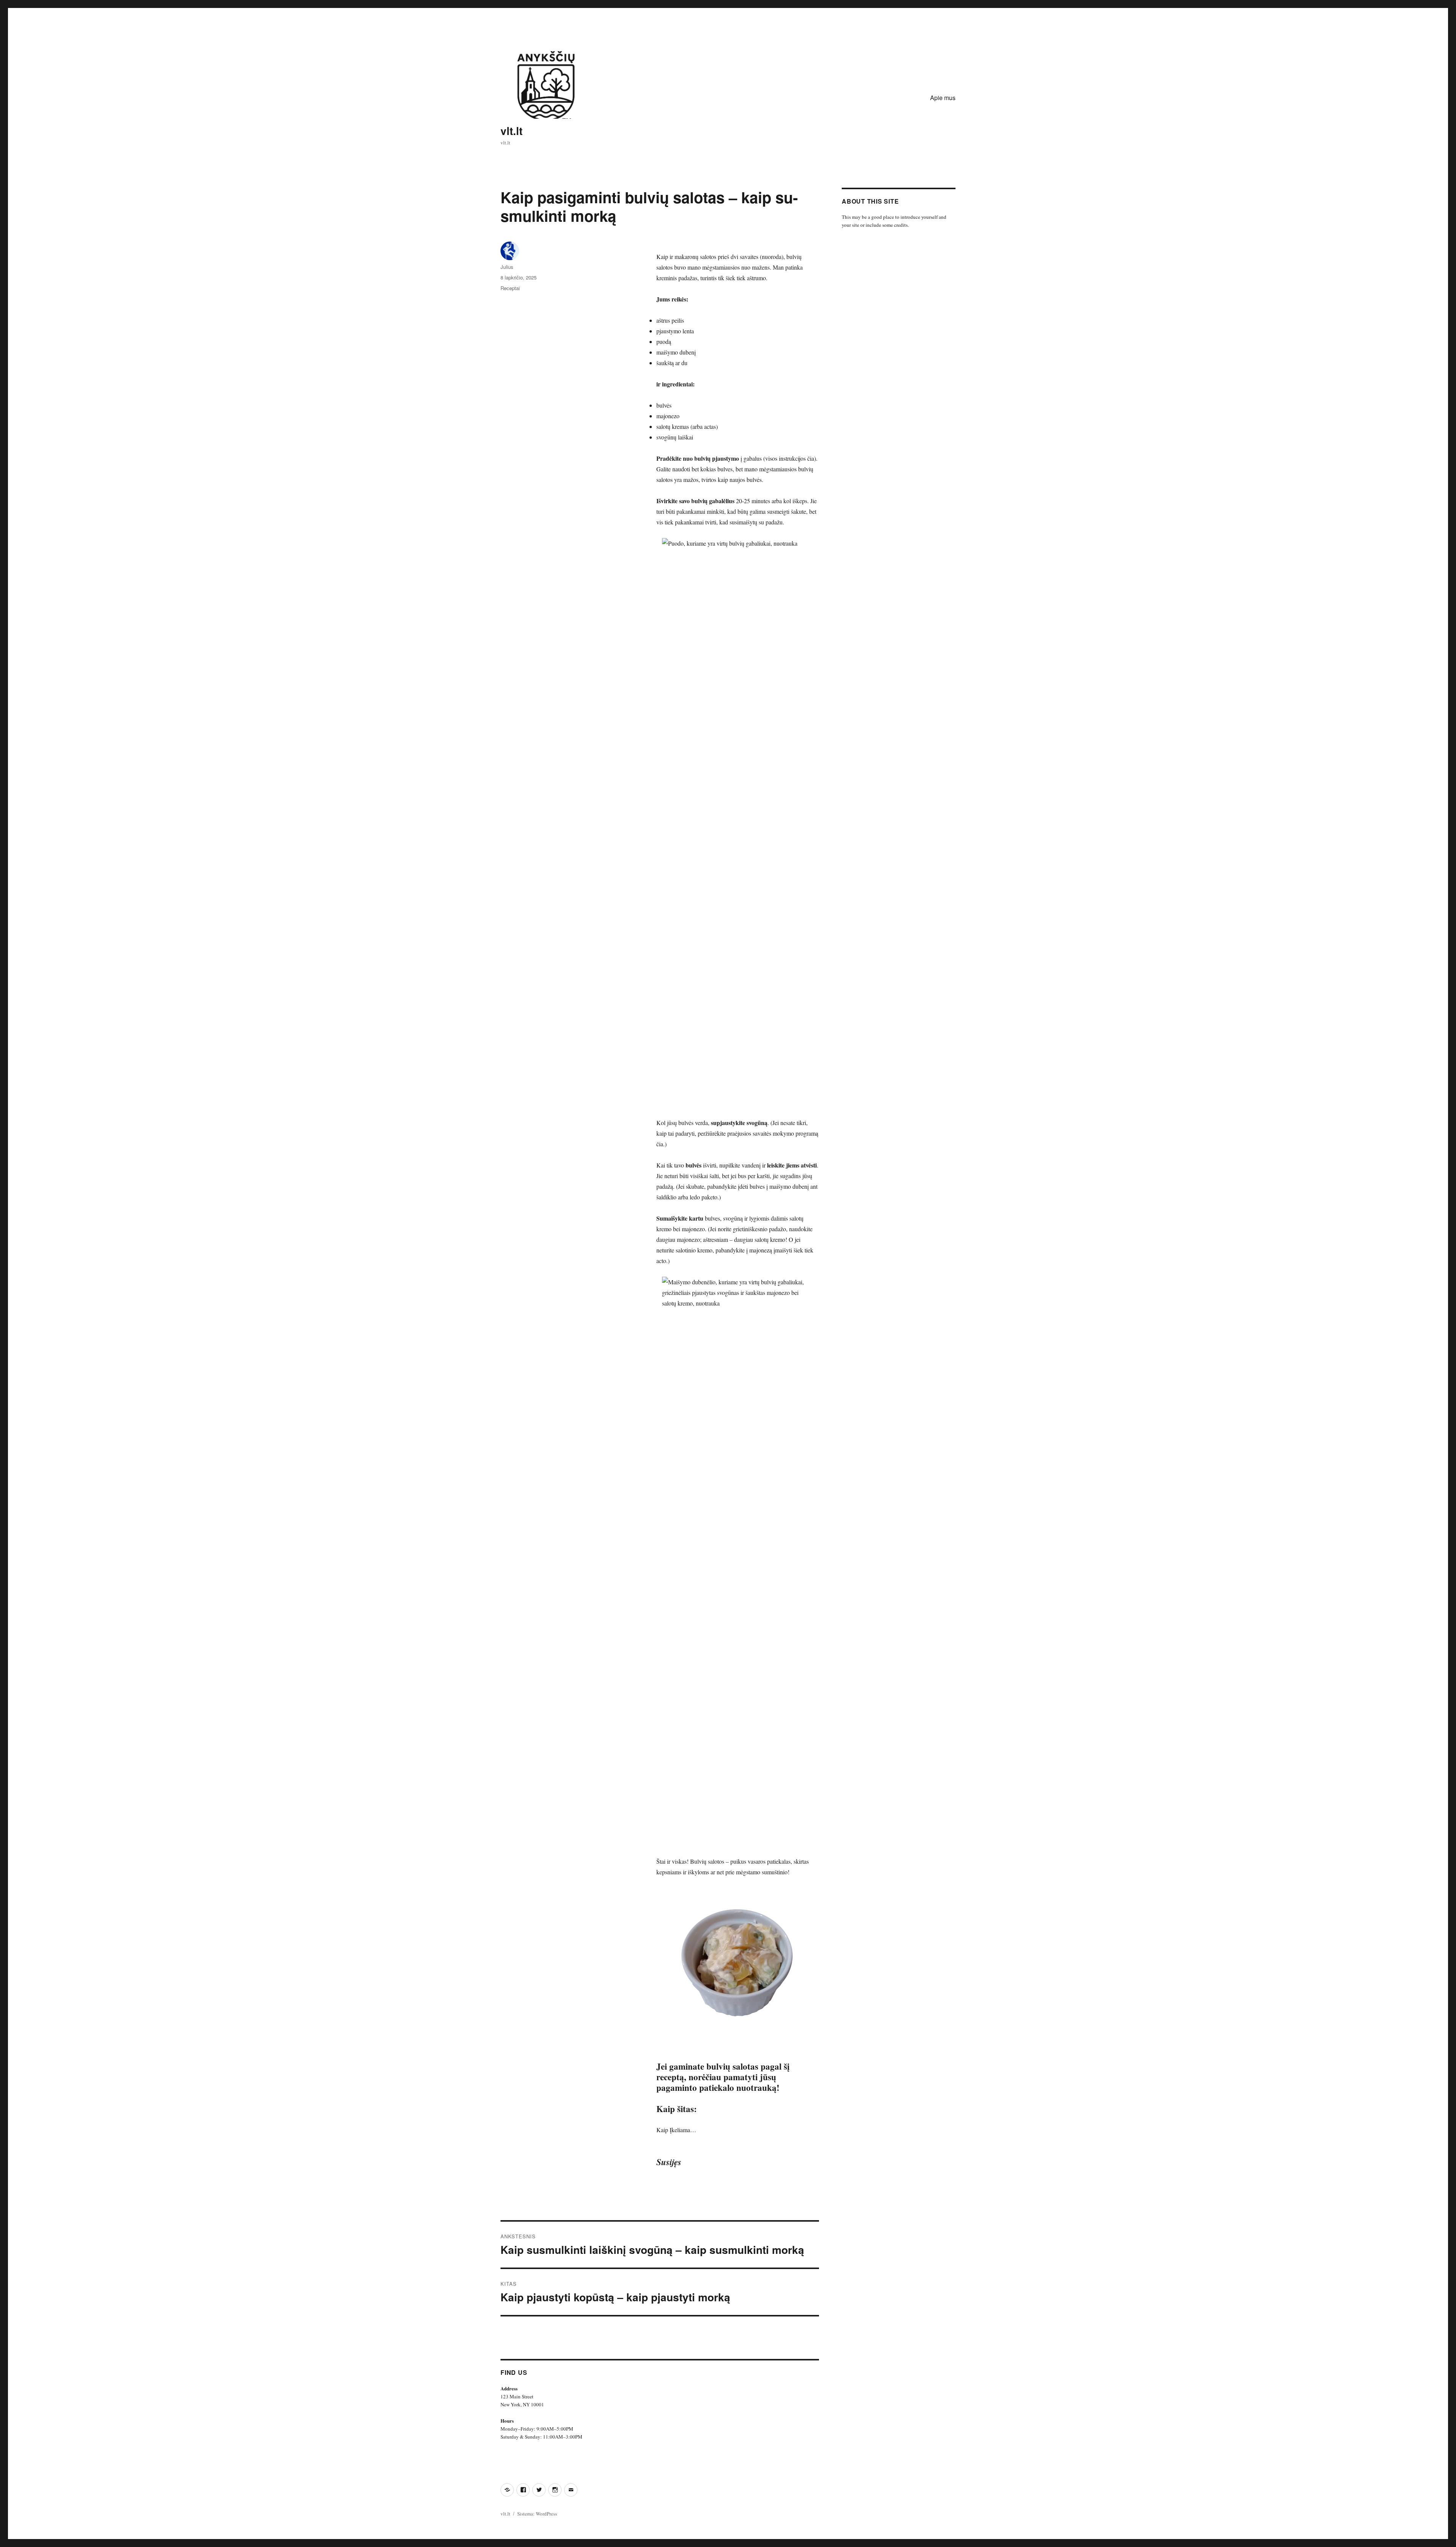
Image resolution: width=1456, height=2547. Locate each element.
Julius (507, 267)
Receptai (510, 288)
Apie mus (943, 98)
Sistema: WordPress (537, 2514)
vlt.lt (511, 131)
